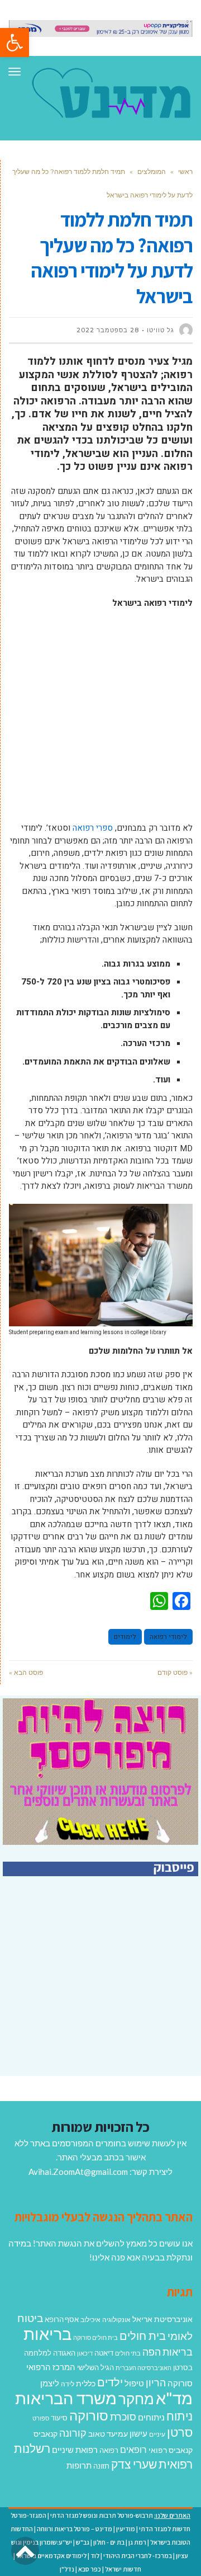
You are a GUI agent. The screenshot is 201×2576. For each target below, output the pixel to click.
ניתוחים (151, 2417)
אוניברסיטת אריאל (162, 2319)
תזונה (101, 2466)
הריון (156, 2383)
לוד (95, 2556)
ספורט (41, 2418)
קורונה (73, 2433)
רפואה (109, 2450)
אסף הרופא (62, 2320)
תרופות (79, 2465)
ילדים (110, 2382)
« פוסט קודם (175, 1672)
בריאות (47, 2334)
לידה (68, 2384)
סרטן (180, 2432)
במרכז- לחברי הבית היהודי (138, 2556)
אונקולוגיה (116, 2320)
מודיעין (126, 2529)
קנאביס (46, 2434)
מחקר (136, 2399)
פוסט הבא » (26, 1672)
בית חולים (143, 2335)
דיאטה (104, 2353)
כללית (86, 2383)
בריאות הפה (167, 2352)
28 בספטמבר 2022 (108, 330)
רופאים (133, 2449)
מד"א (174, 2398)
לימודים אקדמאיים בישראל (51, 2556)
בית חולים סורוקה (95, 2337)
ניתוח (180, 2416)
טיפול (134, 2383)
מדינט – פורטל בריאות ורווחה (75, 2529)
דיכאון (85, 2353)
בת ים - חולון (109, 2542)
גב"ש (83, 2542)
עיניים (157, 2434)
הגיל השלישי (95, 2367)
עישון (138, 2433)
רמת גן (137, 2542)
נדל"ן (67, 2569)
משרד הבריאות (66, 2398)
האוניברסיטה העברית (143, 2368)
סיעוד (59, 2418)
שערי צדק (134, 2464)
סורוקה (89, 2415)
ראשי (185, 171)
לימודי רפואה (168, 1637)
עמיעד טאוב (108, 2434)
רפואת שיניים (75, 2450)
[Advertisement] (100, 721)
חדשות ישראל (123, 2569)
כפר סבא (90, 2569)
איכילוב (90, 2320)
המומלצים (152, 171)
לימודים (125, 1637)
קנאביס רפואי (171, 2450)
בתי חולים (128, 2353)
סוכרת (123, 2417)
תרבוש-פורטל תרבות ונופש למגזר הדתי (102, 2515)
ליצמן (50, 2383)
